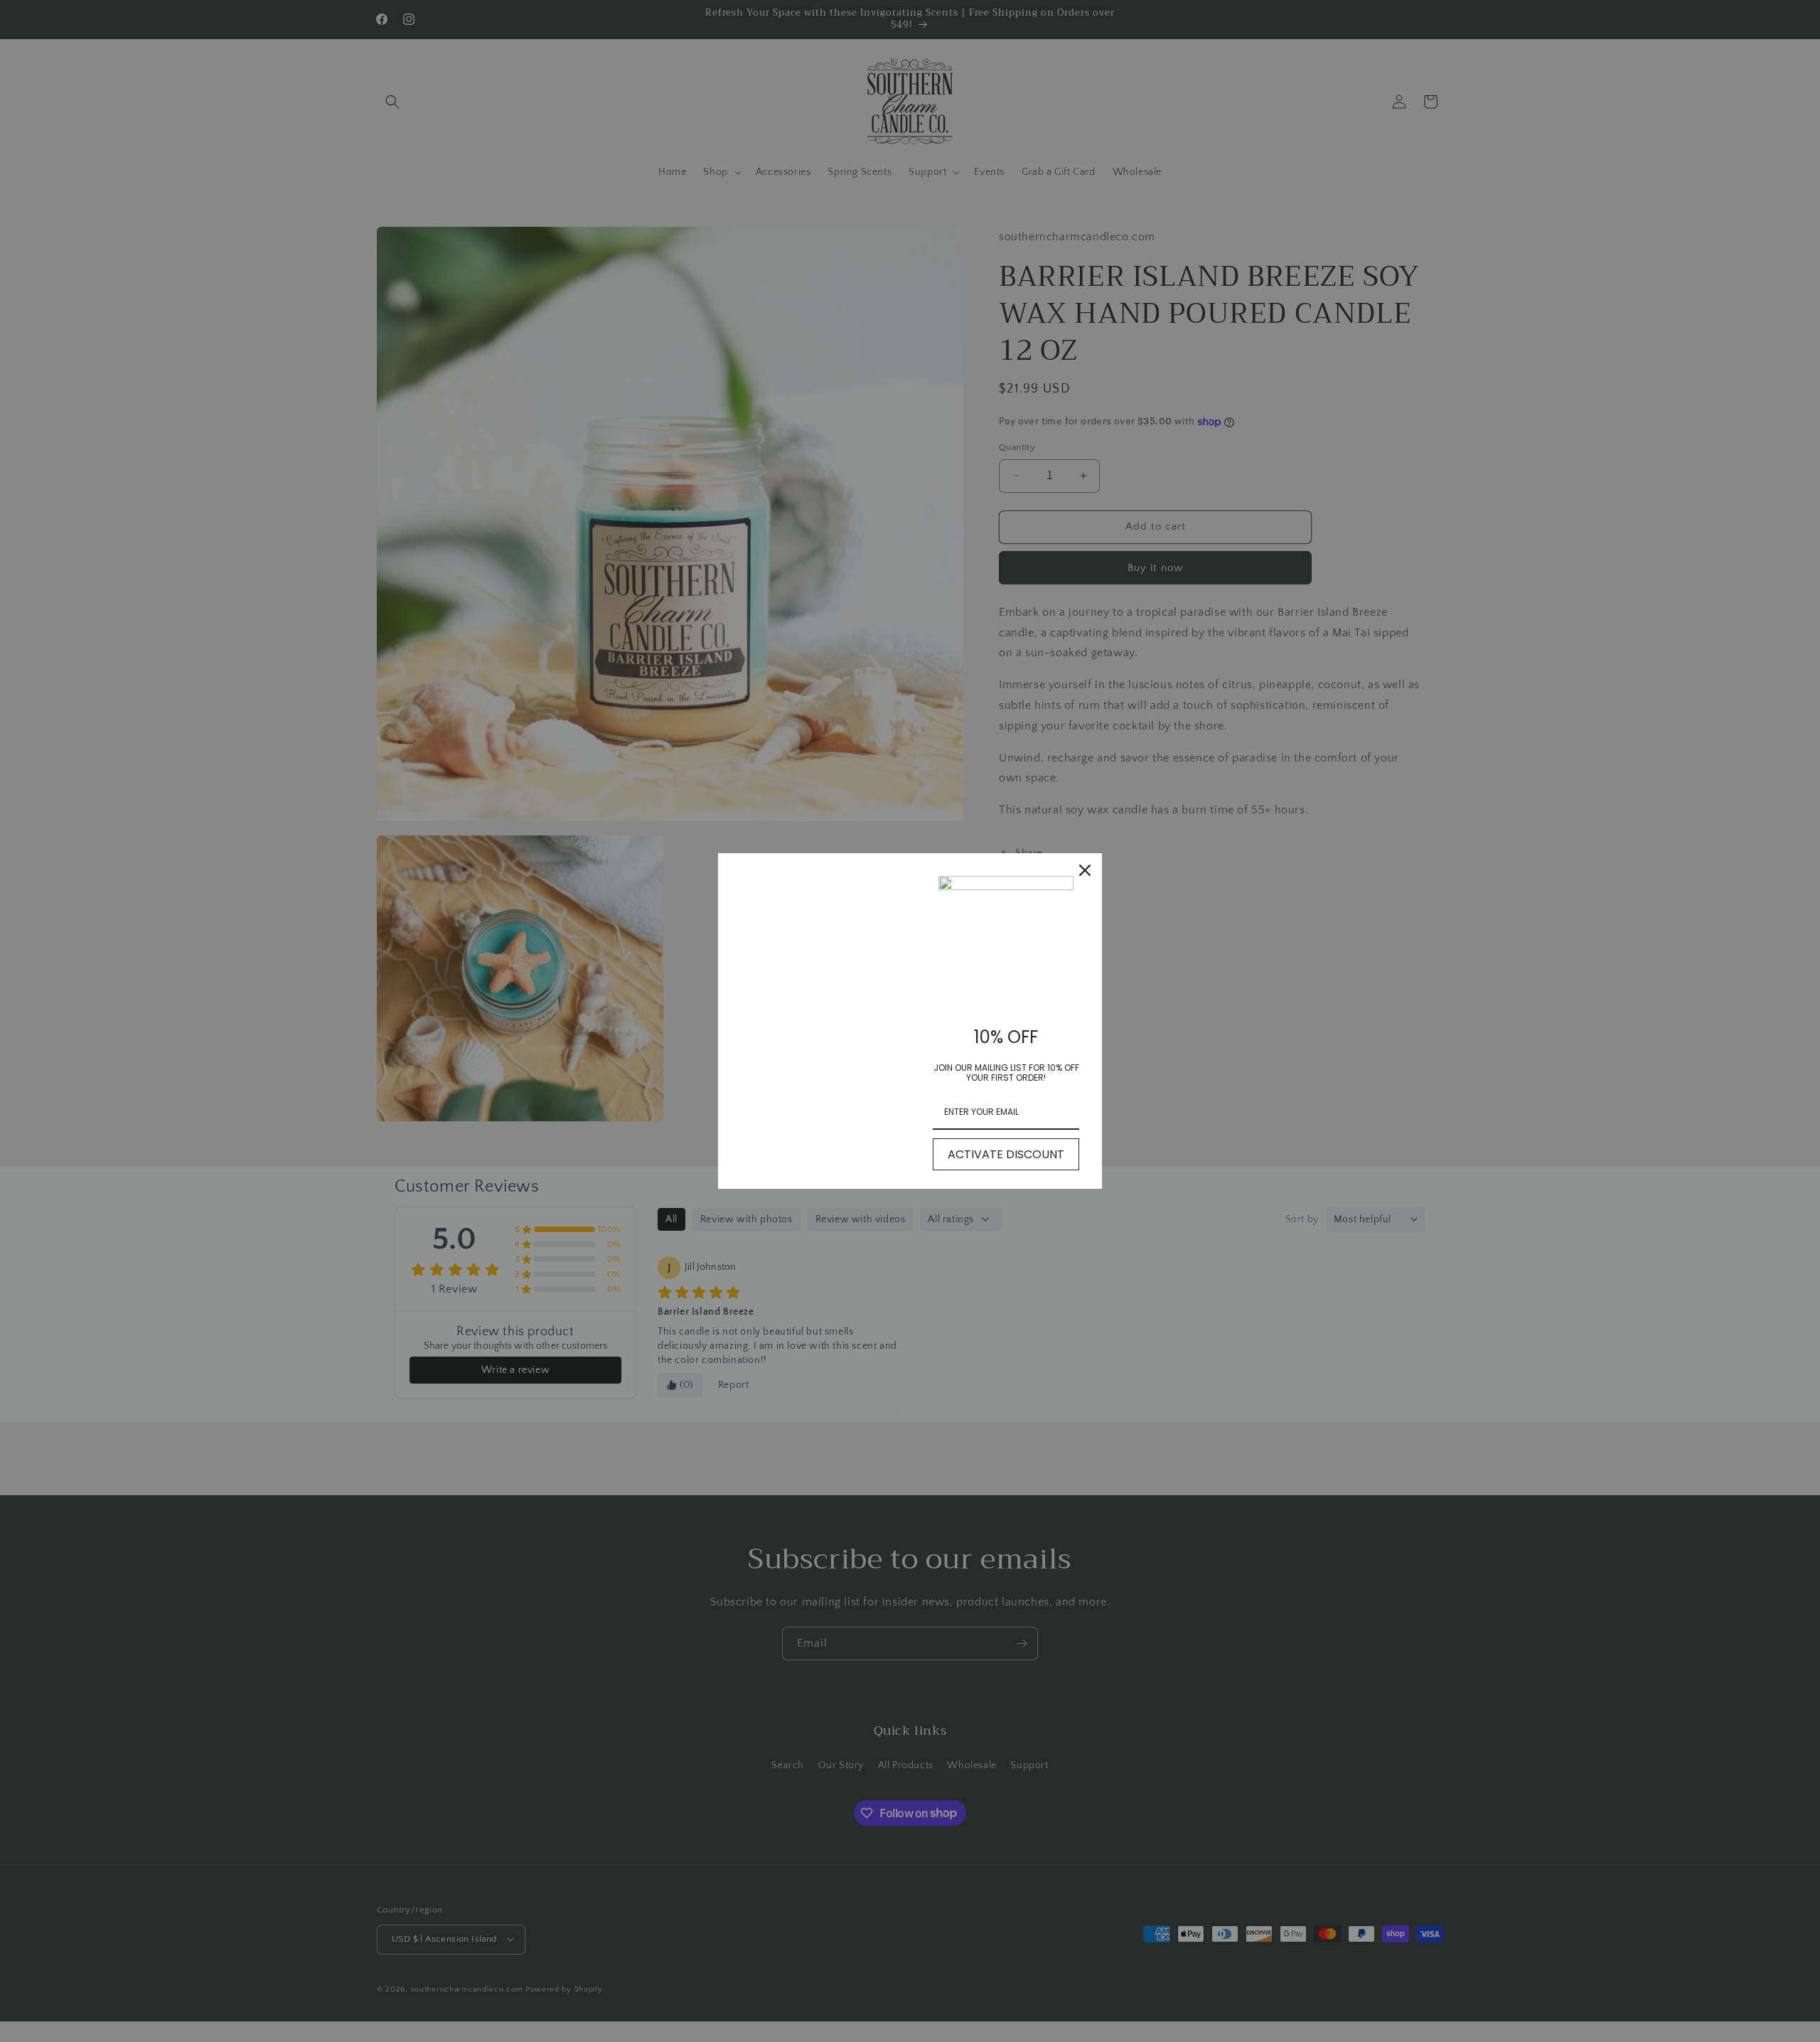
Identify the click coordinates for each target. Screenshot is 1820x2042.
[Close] (1085, 870)
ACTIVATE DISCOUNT (1006, 1154)
